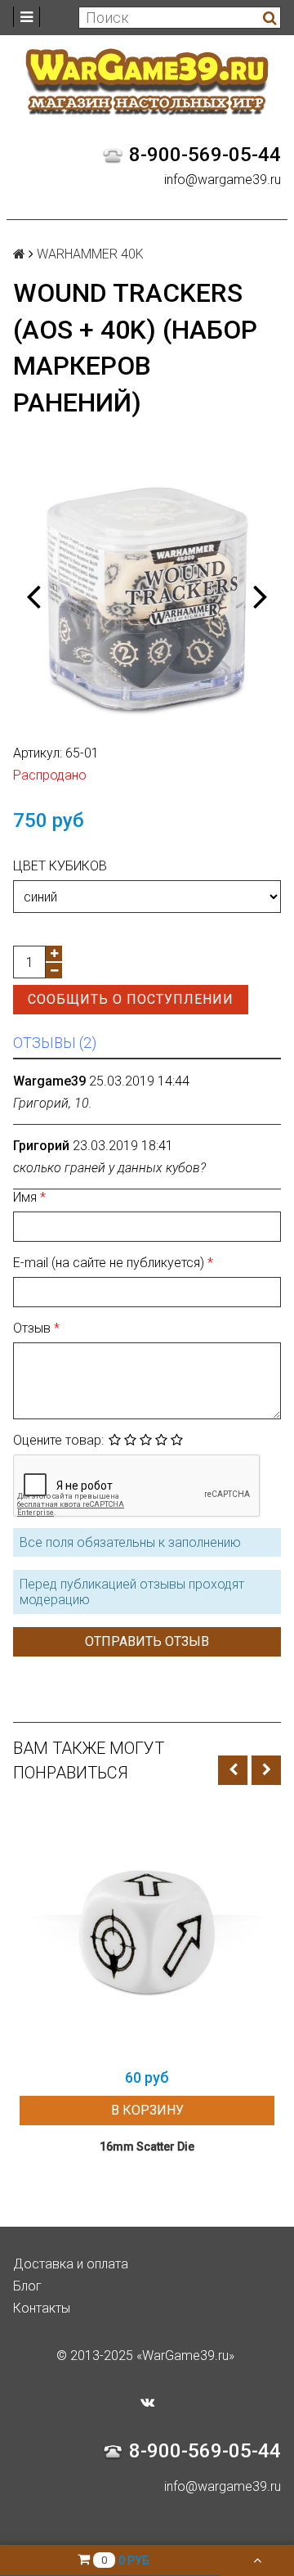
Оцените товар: (58, 1440)
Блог (27, 2286)
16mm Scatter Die (147, 2147)
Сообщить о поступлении (131, 999)
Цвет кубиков (60, 866)
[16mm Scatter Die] (147, 1932)
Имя (27, 1197)
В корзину (147, 2110)
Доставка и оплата (71, 2264)
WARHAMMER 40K (90, 254)
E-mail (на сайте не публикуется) (110, 1263)
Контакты (42, 2308)
